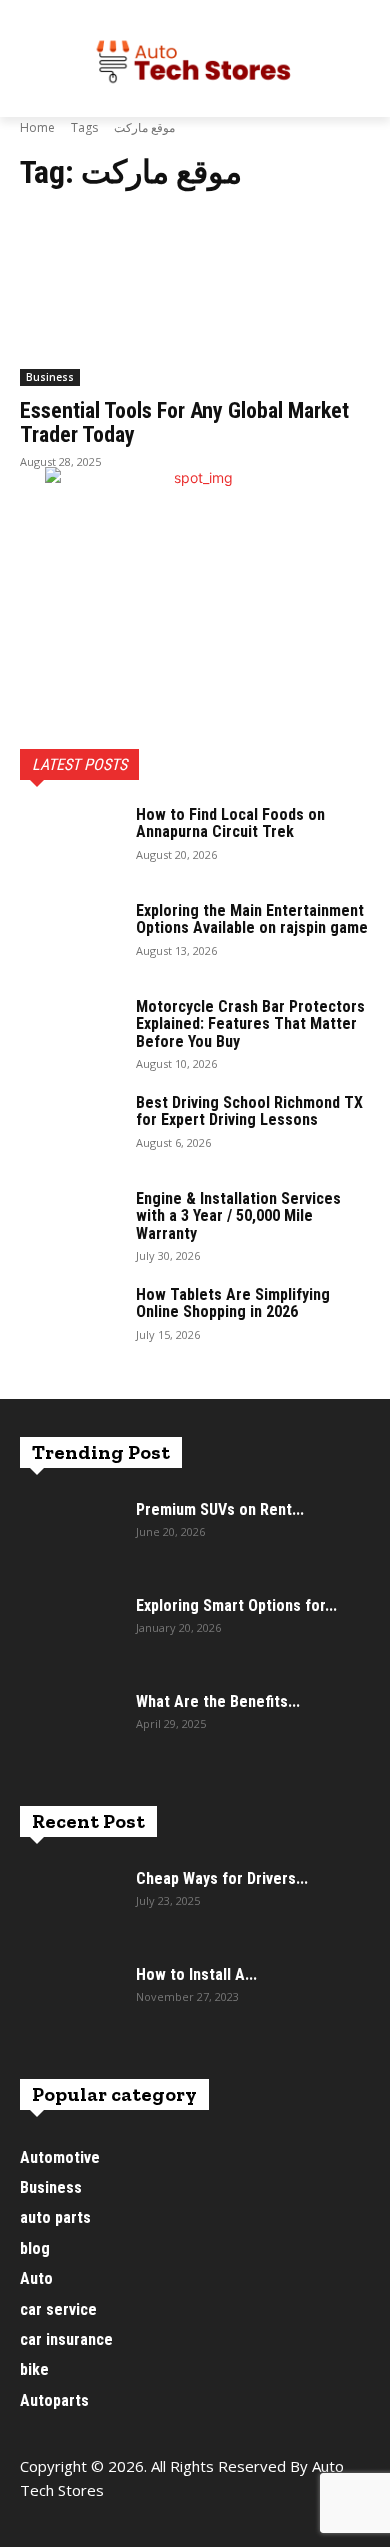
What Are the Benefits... (218, 1701)
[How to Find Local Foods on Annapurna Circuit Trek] (70, 841)
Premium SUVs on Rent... (220, 1509)
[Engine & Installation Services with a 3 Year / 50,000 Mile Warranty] (70, 1225)
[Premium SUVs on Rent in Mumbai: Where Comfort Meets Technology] (70, 1536)
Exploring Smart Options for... (236, 1605)
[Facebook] (37, 2524)
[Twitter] (127, 2524)
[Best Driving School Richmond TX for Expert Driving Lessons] (70, 1129)
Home (37, 127)
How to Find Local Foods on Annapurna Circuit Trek (230, 823)
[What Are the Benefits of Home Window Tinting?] (70, 1728)
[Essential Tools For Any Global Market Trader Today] (195, 298)
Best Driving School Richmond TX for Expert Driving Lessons (249, 1111)
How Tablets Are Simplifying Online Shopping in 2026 (233, 1303)
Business (50, 377)
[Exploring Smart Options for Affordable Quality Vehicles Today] (70, 1632)
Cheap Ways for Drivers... (222, 1878)
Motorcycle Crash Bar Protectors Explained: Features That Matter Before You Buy (250, 1024)
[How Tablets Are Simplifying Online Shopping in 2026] (70, 1321)
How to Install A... (196, 1974)
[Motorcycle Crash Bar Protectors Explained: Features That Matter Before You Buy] (70, 1033)
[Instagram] (82, 2524)
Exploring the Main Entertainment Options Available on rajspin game (252, 919)
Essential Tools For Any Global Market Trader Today (184, 422)
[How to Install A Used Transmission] (70, 2001)
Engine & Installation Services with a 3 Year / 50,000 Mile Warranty (238, 1216)
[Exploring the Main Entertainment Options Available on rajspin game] (70, 937)
